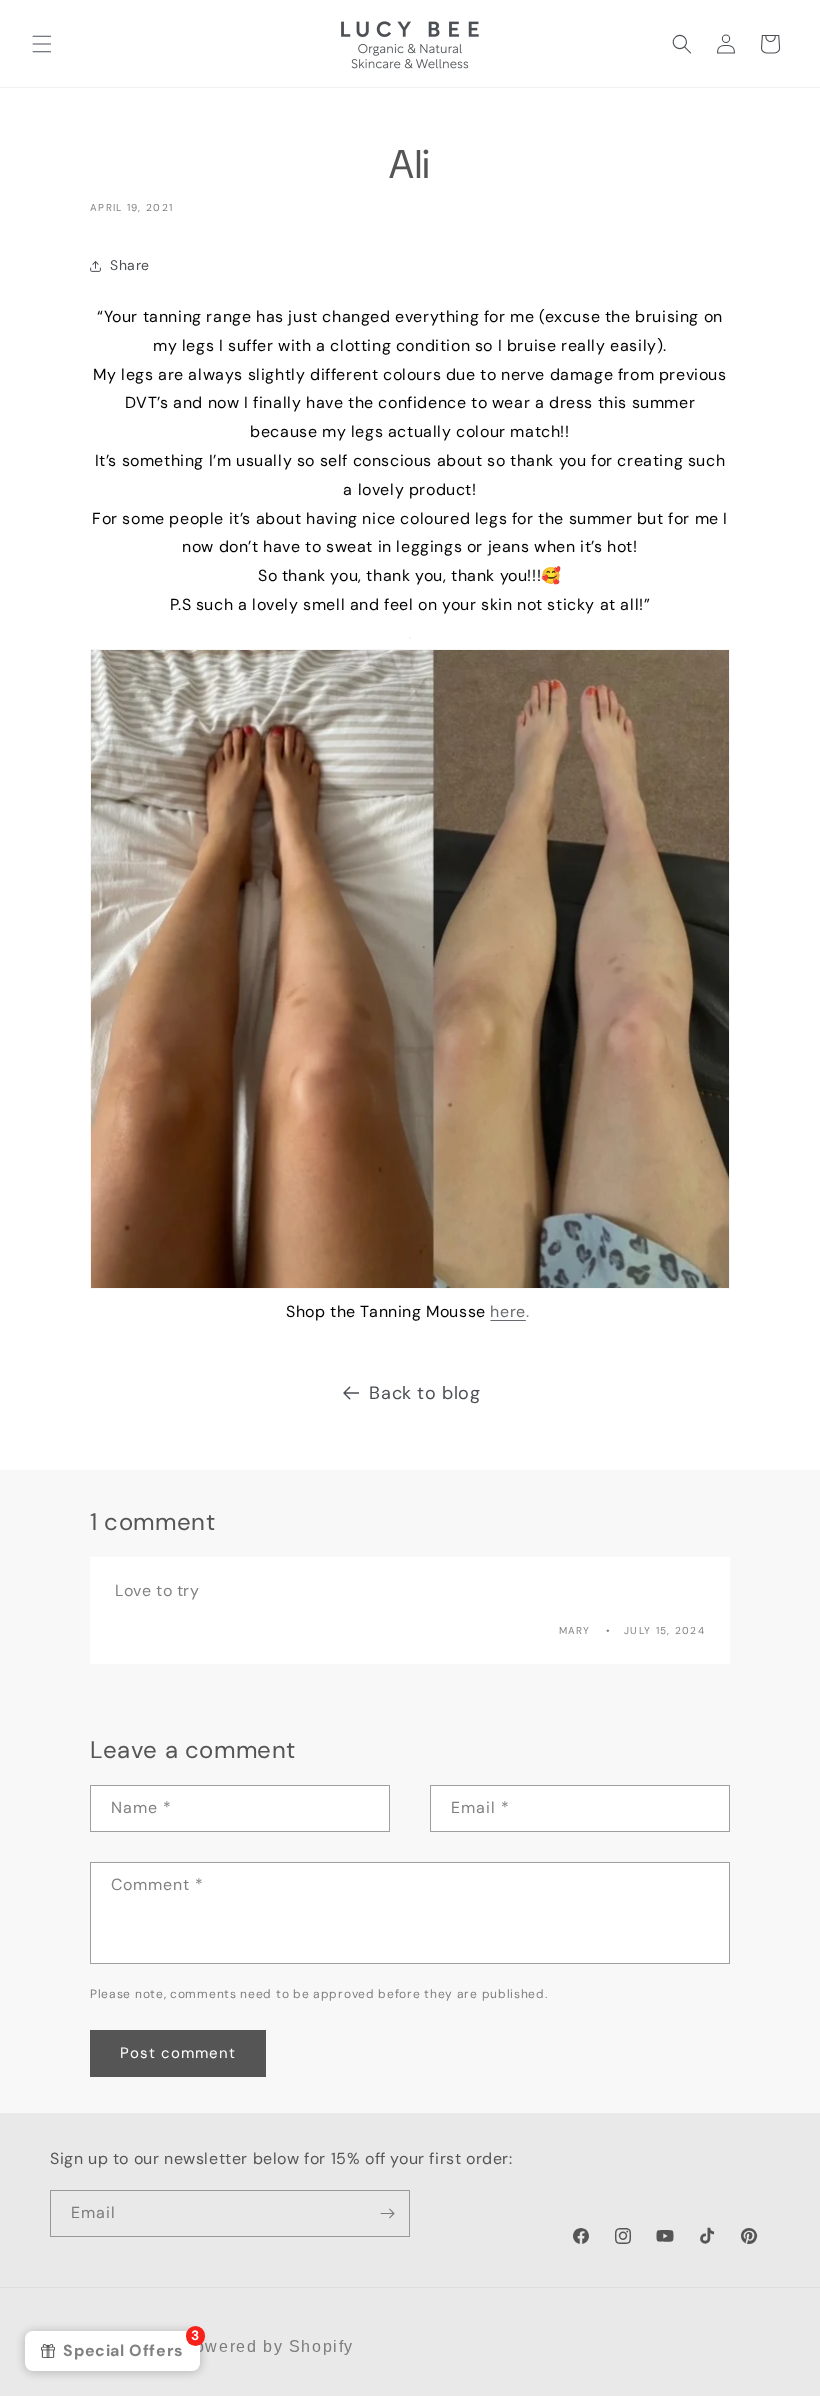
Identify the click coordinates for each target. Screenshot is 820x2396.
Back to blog (424, 1393)
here (507, 1311)
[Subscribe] (387, 2213)
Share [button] (130, 265)
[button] (42, 44)
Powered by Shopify (268, 2346)
